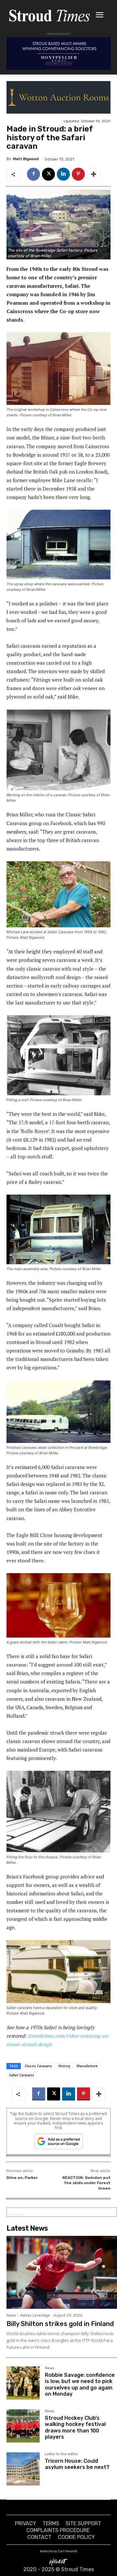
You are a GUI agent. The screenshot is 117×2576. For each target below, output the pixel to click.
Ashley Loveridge (35, 2315)
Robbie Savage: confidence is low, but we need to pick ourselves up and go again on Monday (80, 2384)
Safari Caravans (22, 2075)
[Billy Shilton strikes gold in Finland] (62, 2272)
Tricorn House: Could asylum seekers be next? (77, 2464)
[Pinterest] (78, 174)
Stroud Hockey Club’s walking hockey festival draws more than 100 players (75, 2427)
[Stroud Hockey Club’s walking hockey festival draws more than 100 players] (23, 2426)
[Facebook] (33, 174)
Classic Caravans (38, 2066)
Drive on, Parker (22, 2178)
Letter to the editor (61, 2454)
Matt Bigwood (26, 159)
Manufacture (87, 2066)
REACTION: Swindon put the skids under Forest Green (86, 2183)
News (11, 2315)
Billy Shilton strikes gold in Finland (60, 2324)
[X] (48, 174)
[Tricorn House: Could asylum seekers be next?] (23, 2469)
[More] (94, 174)
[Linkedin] (63, 174)
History (64, 2066)
